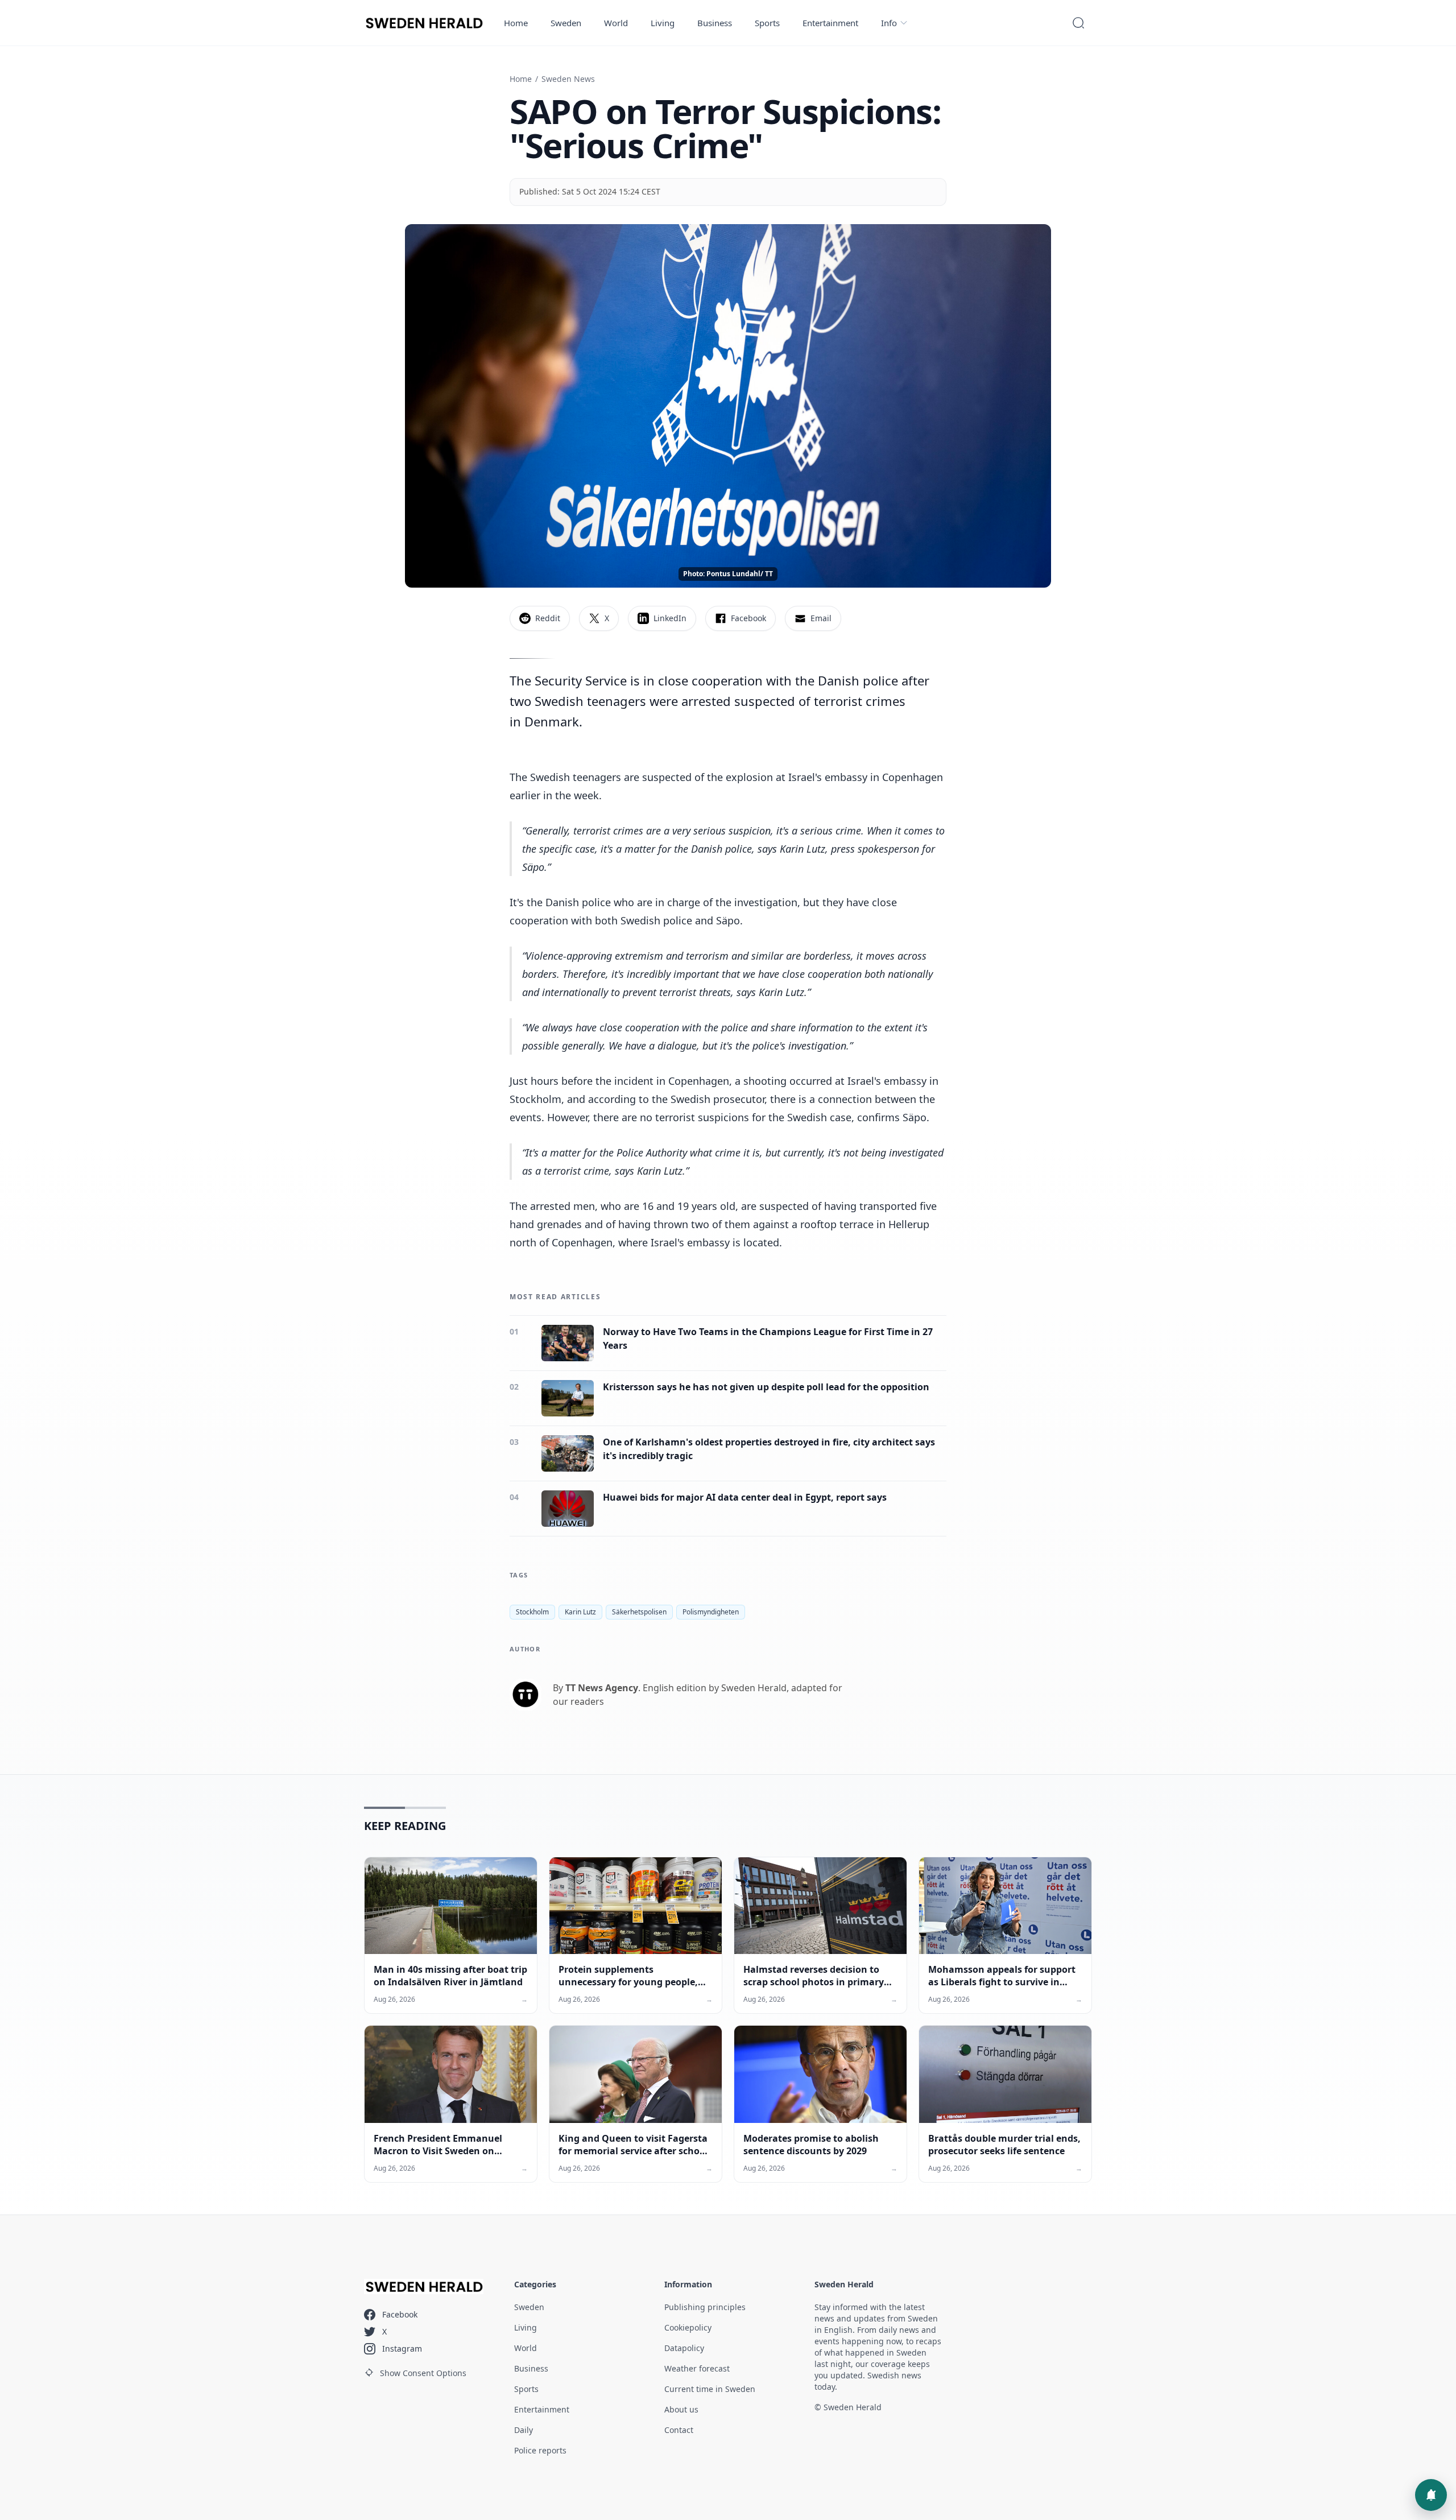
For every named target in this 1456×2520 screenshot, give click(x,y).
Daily (524, 2430)
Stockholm (532, 1612)
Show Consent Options (423, 2373)
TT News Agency (602, 1688)
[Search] (1078, 23)
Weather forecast (697, 2368)
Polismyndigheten (711, 1612)
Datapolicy (684, 2348)
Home (516, 23)
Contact (679, 2430)
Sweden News (568, 79)
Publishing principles (705, 2307)
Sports (767, 23)
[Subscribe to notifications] (1431, 2495)
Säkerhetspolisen (639, 1612)
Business (715, 23)
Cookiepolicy (688, 2327)
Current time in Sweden (710, 2389)
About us (681, 2409)
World (616, 23)
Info (889, 23)
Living (663, 23)
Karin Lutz (580, 1612)
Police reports (540, 2450)
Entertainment (830, 23)
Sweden (566, 23)
